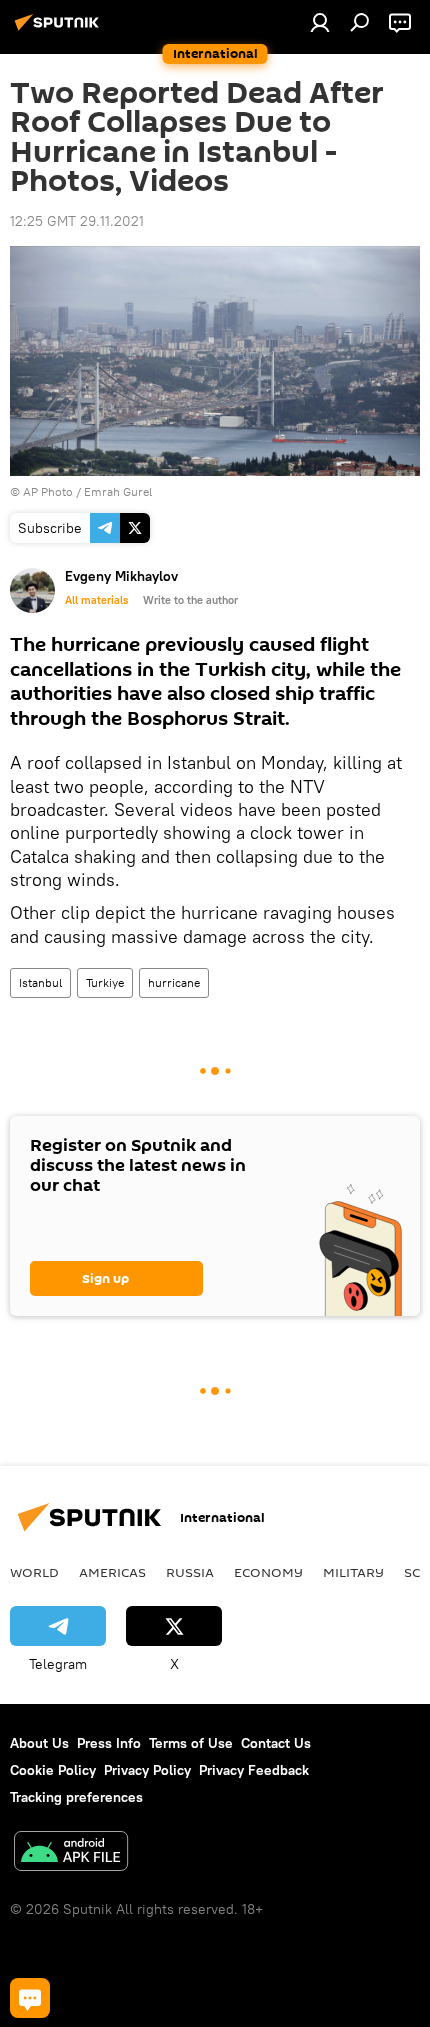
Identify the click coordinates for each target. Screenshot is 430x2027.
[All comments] (30, 1998)
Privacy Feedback (254, 1770)
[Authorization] (320, 22)
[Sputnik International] (60, 30)
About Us (39, 1743)
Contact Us (276, 1743)
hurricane (174, 982)
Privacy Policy (147, 1770)
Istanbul (40, 982)
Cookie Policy (53, 1770)
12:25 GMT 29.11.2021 (77, 221)
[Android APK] (71, 1853)
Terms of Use (191, 1743)
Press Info (109, 1743)
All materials (96, 600)
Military (353, 1572)
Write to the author (190, 600)
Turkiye (105, 982)
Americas (112, 1572)
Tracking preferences (76, 1797)
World (34, 1572)
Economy (268, 1572)
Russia (190, 1572)
